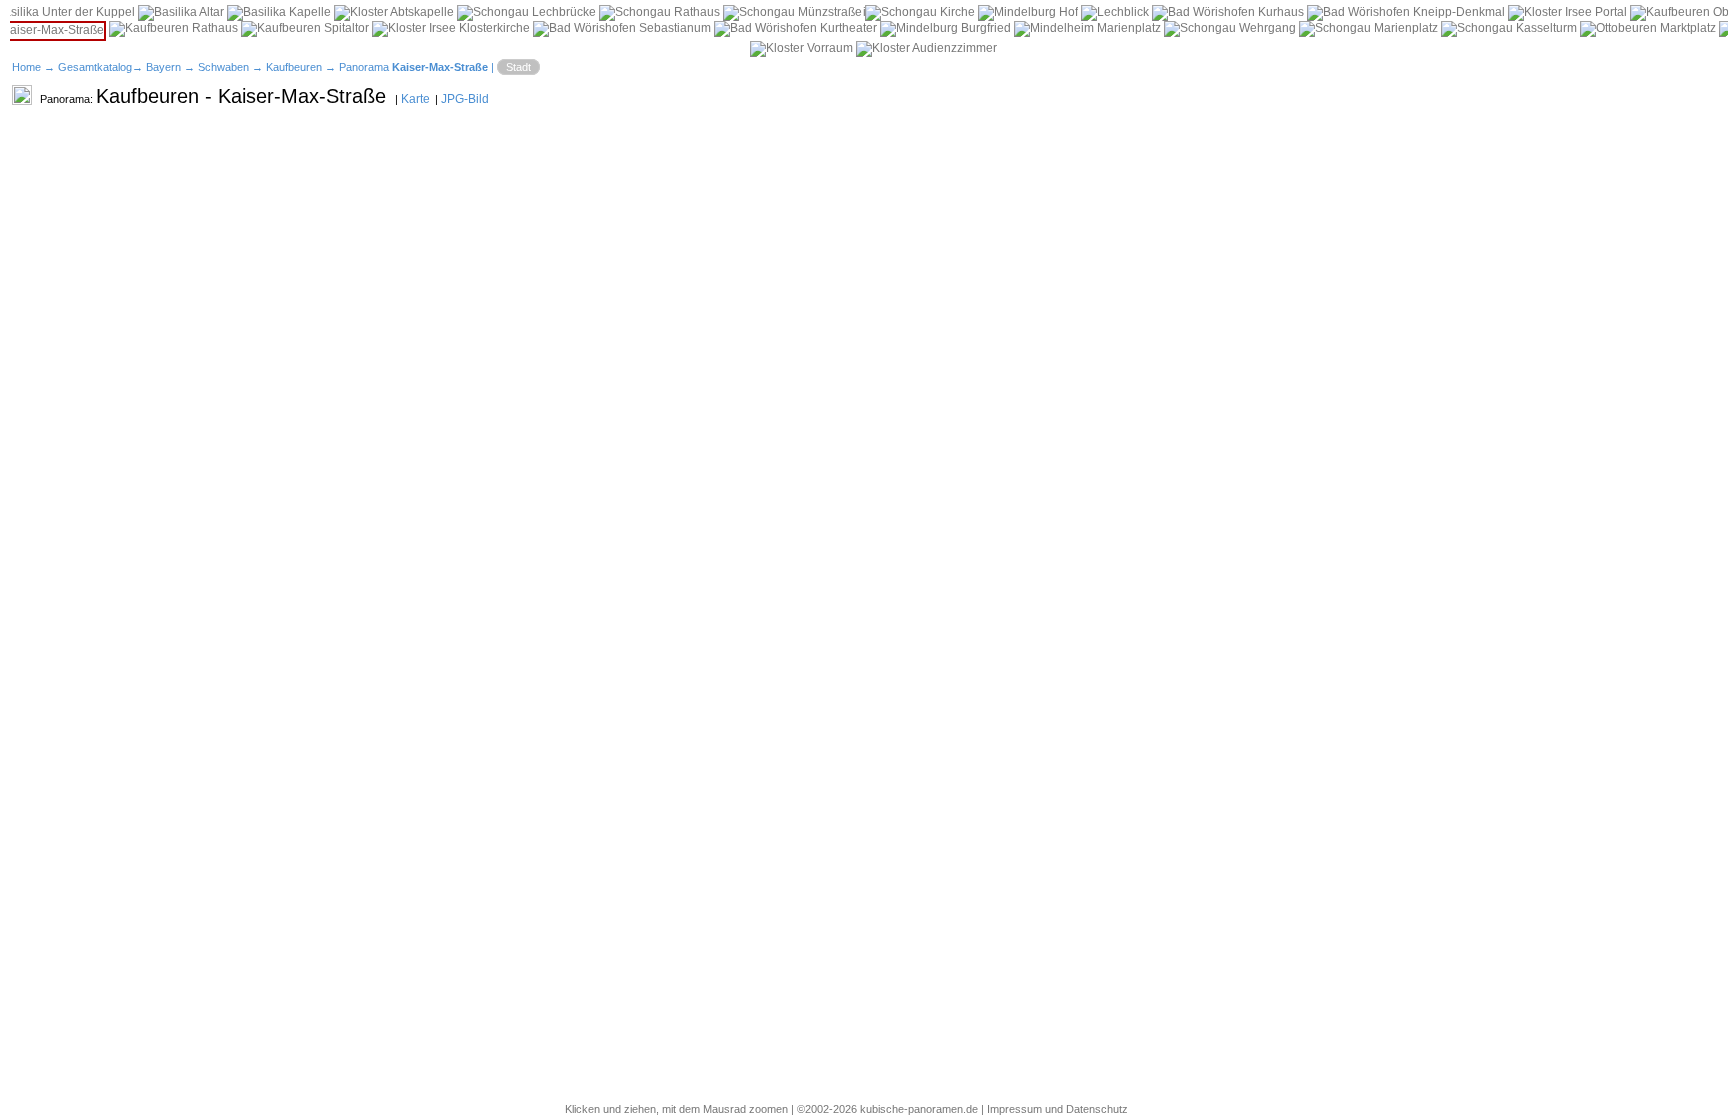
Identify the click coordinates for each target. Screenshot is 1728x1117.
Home (26, 67)
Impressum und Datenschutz (1057, 1109)
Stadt (518, 67)
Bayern (163, 67)
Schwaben (223, 67)
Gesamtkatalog (95, 67)
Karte (415, 99)
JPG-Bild (465, 99)
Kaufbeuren (294, 67)
